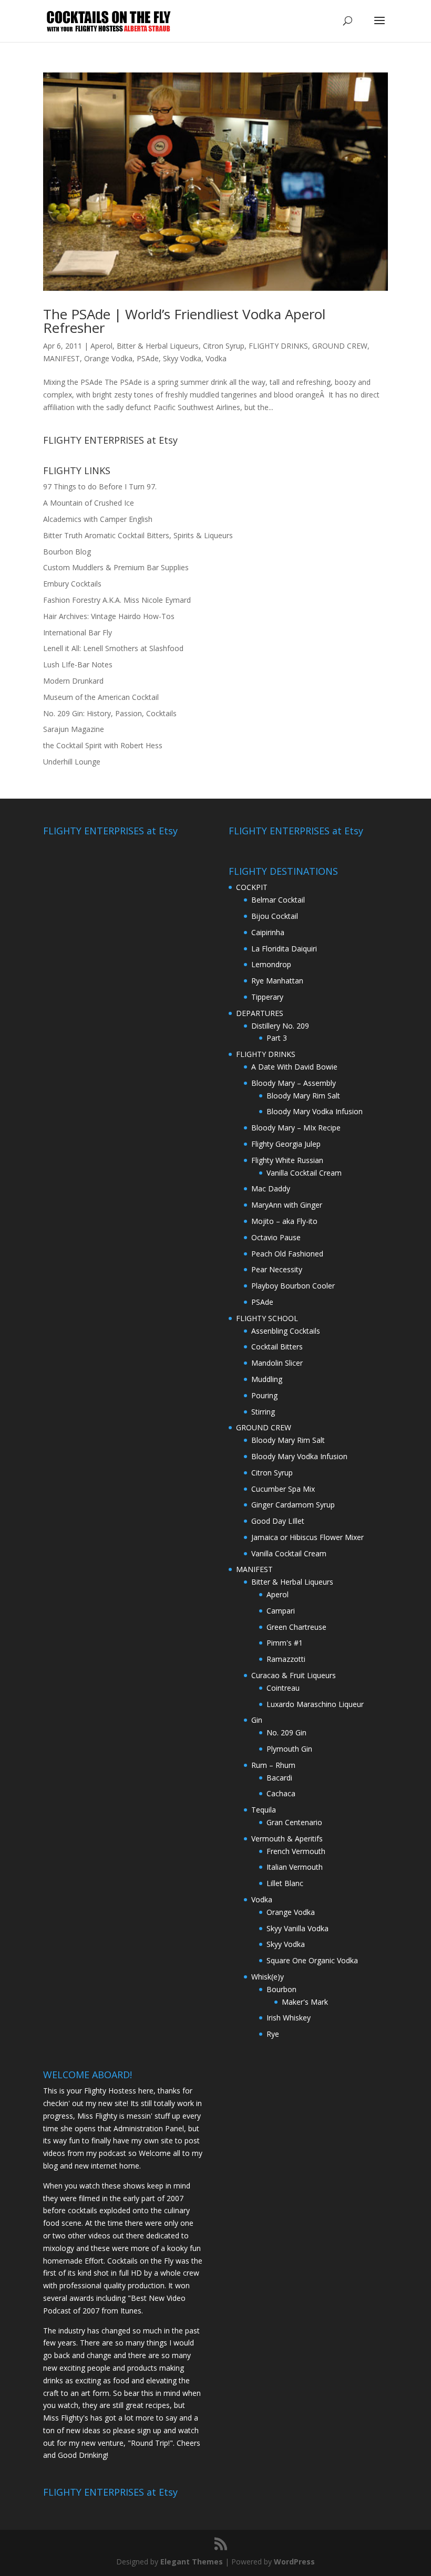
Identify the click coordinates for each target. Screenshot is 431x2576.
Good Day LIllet (278, 1521)
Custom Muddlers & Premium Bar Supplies (116, 567)
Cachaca (281, 1793)
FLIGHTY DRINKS (278, 346)
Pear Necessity (277, 1269)
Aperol (101, 346)
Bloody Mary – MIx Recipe (296, 1128)
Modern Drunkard (73, 681)
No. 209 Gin (286, 1732)
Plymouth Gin (289, 1749)
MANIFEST (61, 358)
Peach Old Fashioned (287, 1254)
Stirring (263, 1412)
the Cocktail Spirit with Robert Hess (103, 745)
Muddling (267, 1379)
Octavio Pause (276, 1237)
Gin (257, 1720)
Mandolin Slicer (277, 1363)
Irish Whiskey (289, 2018)
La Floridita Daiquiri (284, 949)
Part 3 (277, 1038)
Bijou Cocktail (275, 916)
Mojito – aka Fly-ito (284, 1221)
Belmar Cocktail (278, 900)
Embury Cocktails (72, 584)
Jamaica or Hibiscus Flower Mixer (307, 1537)
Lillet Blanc (285, 1883)
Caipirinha (268, 932)
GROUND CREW (340, 346)
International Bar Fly (78, 632)
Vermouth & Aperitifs (287, 1839)
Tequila (264, 1810)
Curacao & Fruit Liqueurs (294, 1675)
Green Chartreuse (296, 1627)
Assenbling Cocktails (286, 1331)
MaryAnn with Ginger (287, 1205)
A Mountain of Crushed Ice (89, 503)
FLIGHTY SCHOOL (267, 1318)
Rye (273, 2034)
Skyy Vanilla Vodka (297, 1928)
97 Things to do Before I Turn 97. (100, 486)
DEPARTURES (260, 1013)
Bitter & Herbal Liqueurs (158, 346)
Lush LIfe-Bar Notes (78, 664)
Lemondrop (271, 964)
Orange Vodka (108, 358)
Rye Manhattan (277, 981)
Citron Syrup (224, 346)
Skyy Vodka (182, 358)
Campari (281, 1611)
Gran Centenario (294, 1822)
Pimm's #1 (285, 1643)
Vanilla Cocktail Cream (304, 1173)
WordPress (294, 2562)
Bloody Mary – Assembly (294, 1083)
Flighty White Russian (287, 1160)
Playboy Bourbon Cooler (293, 1286)
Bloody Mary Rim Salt (303, 1096)
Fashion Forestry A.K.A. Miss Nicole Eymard (117, 600)
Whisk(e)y (268, 1977)
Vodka (216, 358)
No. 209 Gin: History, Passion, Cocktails (110, 713)
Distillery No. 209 (280, 1026)
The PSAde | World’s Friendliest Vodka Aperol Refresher (184, 321)
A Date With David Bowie (294, 1067)
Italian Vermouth (295, 1867)
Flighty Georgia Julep (286, 1144)
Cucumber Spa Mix (283, 1489)
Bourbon (281, 1989)
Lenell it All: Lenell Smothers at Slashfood (113, 648)
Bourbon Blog (67, 552)
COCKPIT (252, 887)
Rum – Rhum (273, 1765)
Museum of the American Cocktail (101, 697)
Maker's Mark (305, 2002)
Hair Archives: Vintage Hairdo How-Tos (109, 616)
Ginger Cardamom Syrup (293, 1505)
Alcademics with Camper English (98, 519)
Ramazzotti (286, 1659)
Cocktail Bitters (277, 1347)
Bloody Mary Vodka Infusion (315, 1111)
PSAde (148, 358)
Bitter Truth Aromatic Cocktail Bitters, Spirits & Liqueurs (138, 535)
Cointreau (283, 1688)
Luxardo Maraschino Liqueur (315, 1704)
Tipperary (267, 997)
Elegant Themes (192, 2562)
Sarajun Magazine (74, 729)
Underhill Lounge (72, 762)
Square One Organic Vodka (312, 1960)
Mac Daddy (271, 1188)
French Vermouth (296, 1851)
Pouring (264, 1395)
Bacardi (279, 1778)
